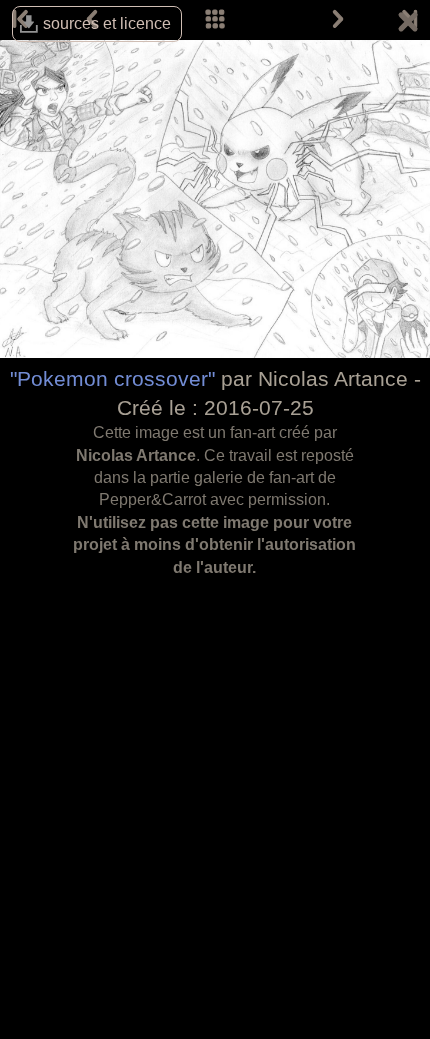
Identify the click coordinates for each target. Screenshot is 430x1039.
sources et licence (107, 23)
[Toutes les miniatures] (215, 20)
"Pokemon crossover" (112, 378)
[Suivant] (338, 20)
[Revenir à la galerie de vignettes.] (408, 25)
